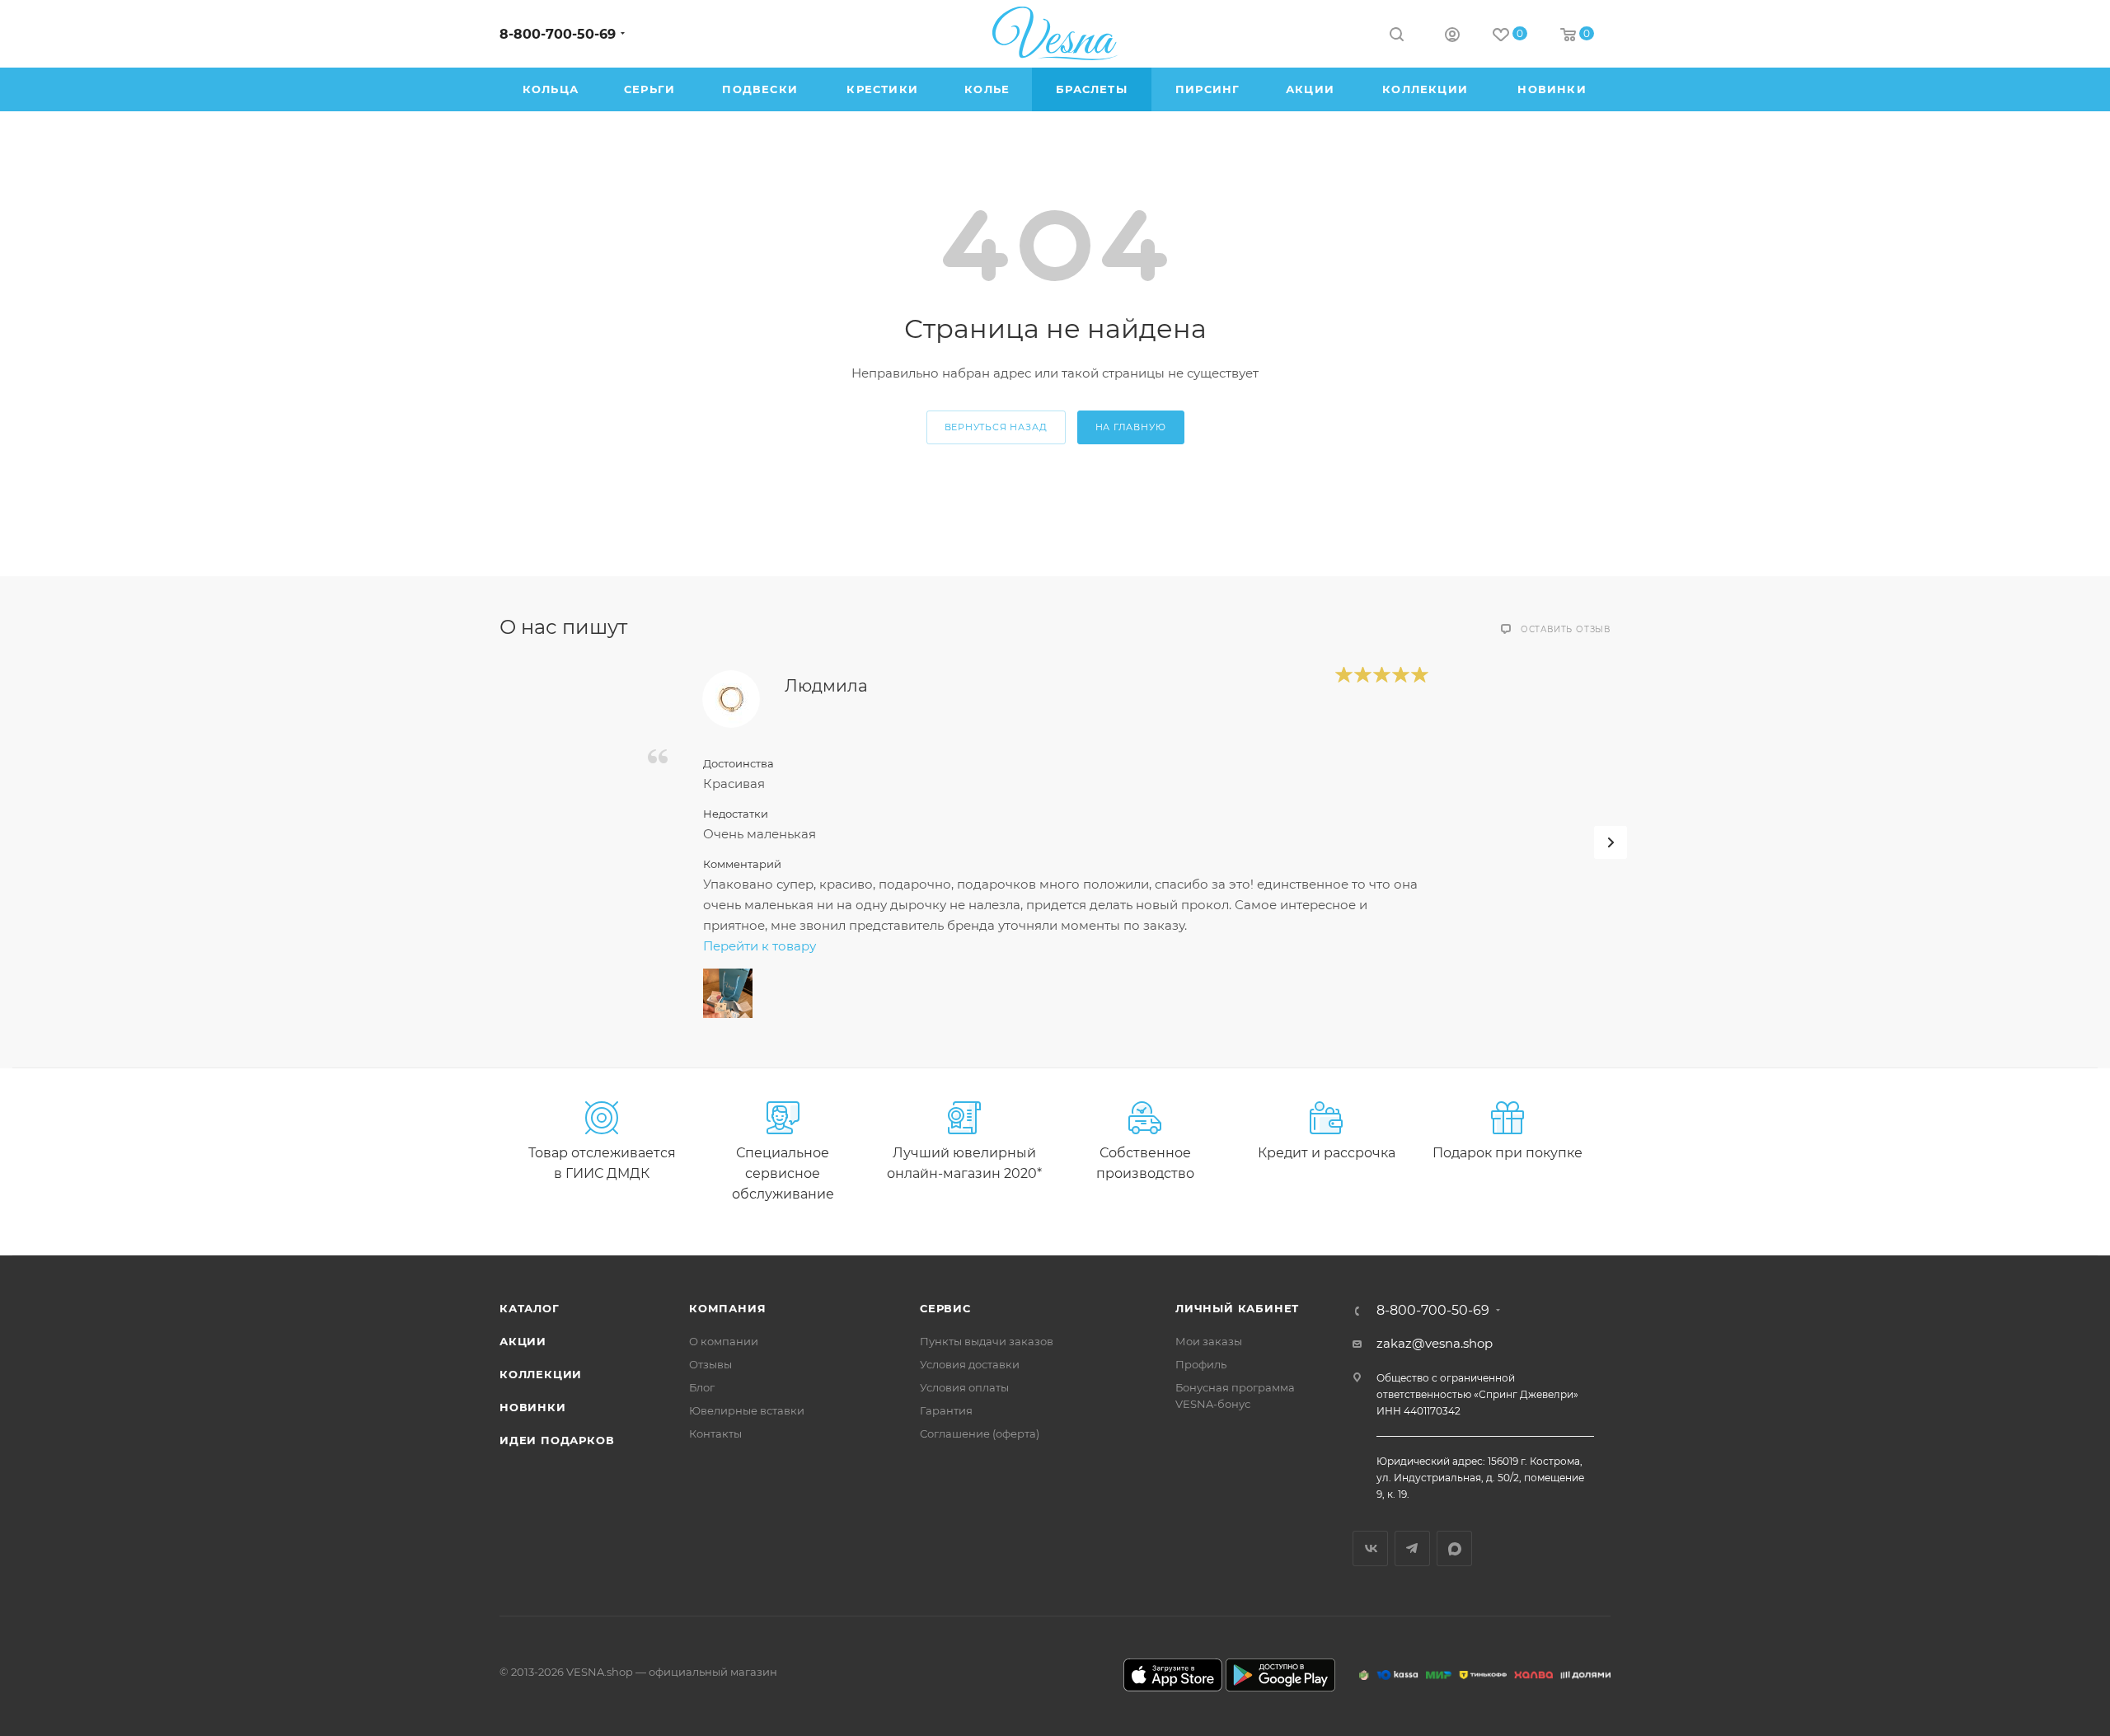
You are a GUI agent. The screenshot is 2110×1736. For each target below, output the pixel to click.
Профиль (1201, 1364)
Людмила (826, 686)
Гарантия (946, 1410)
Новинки (533, 1407)
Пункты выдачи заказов (987, 1341)
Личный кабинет (1237, 1308)
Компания (727, 1308)
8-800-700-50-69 (558, 34)
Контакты (715, 1433)
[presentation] (1611, 842)
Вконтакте (1370, 1548)
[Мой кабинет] (1452, 37)
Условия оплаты (964, 1387)
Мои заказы (1209, 1341)
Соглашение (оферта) (980, 1433)
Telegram (1412, 1548)
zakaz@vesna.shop (1435, 1343)
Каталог (530, 1308)
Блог (702, 1387)
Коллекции (541, 1374)
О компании (724, 1341)
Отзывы (710, 1364)
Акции (523, 1341)
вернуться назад (996, 427)
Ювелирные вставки (747, 1410)
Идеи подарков (557, 1440)
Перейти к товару (760, 946)
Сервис (945, 1308)
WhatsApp (1454, 1548)
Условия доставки (970, 1364)
